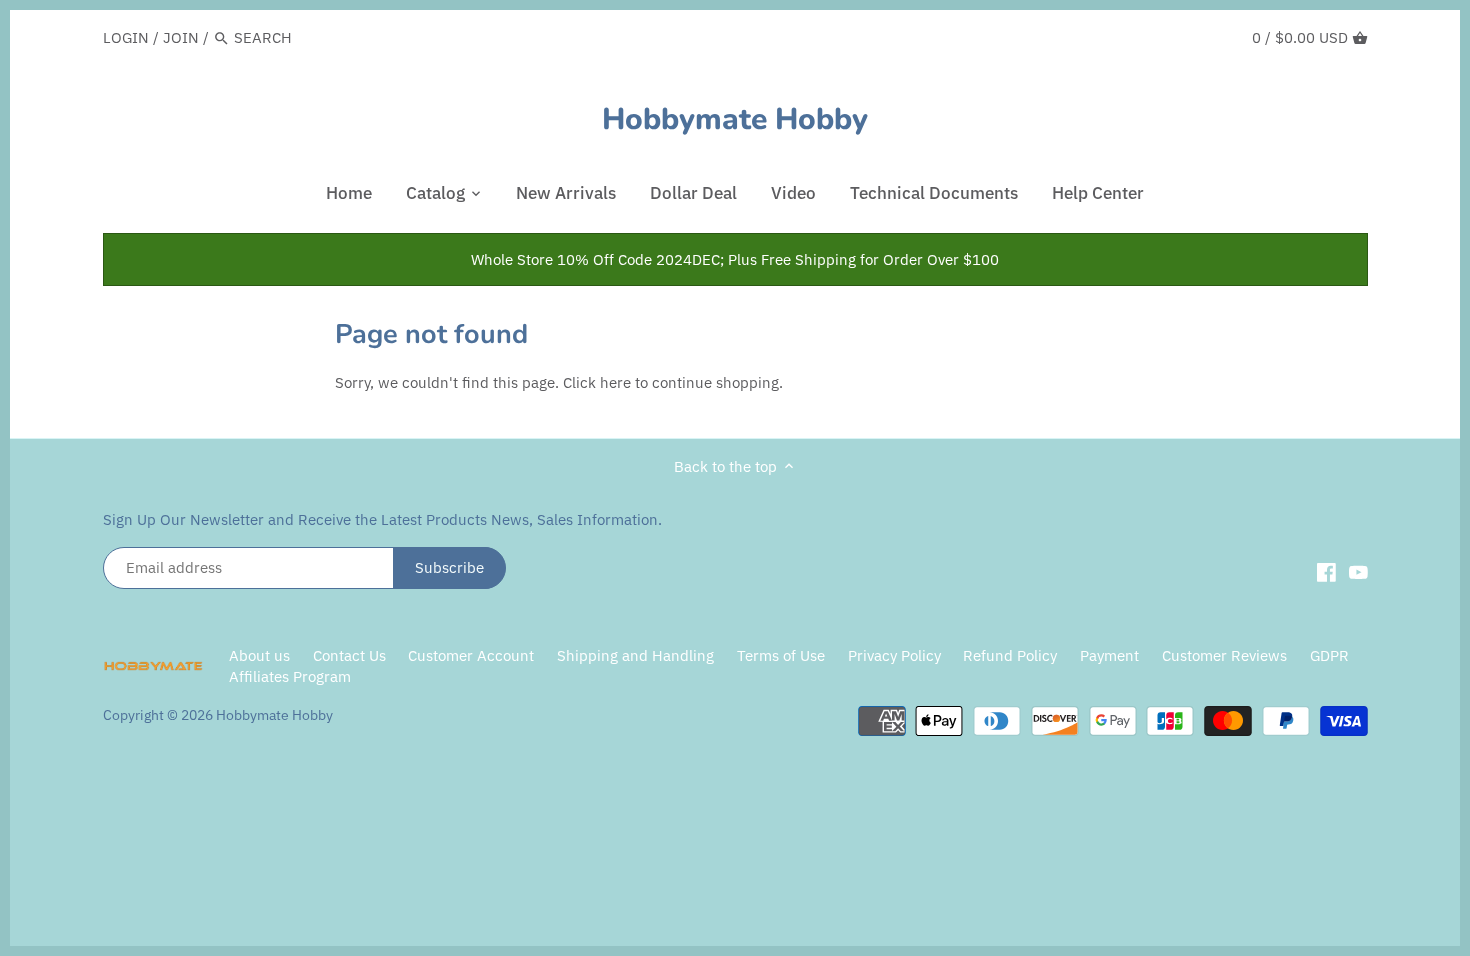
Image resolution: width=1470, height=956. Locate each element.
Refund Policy (1010, 655)
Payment (1109, 655)
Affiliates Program (290, 676)
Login (126, 37)
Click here (597, 382)
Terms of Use (781, 655)
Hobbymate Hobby (735, 120)
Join (181, 37)
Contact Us (349, 655)
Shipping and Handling (635, 655)
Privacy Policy (896, 655)
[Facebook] (1326, 571)
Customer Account (471, 655)
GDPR (1329, 655)
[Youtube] (1358, 571)
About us (259, 655)
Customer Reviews (1224, 655)
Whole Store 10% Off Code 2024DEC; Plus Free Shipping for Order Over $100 (735, 259)
